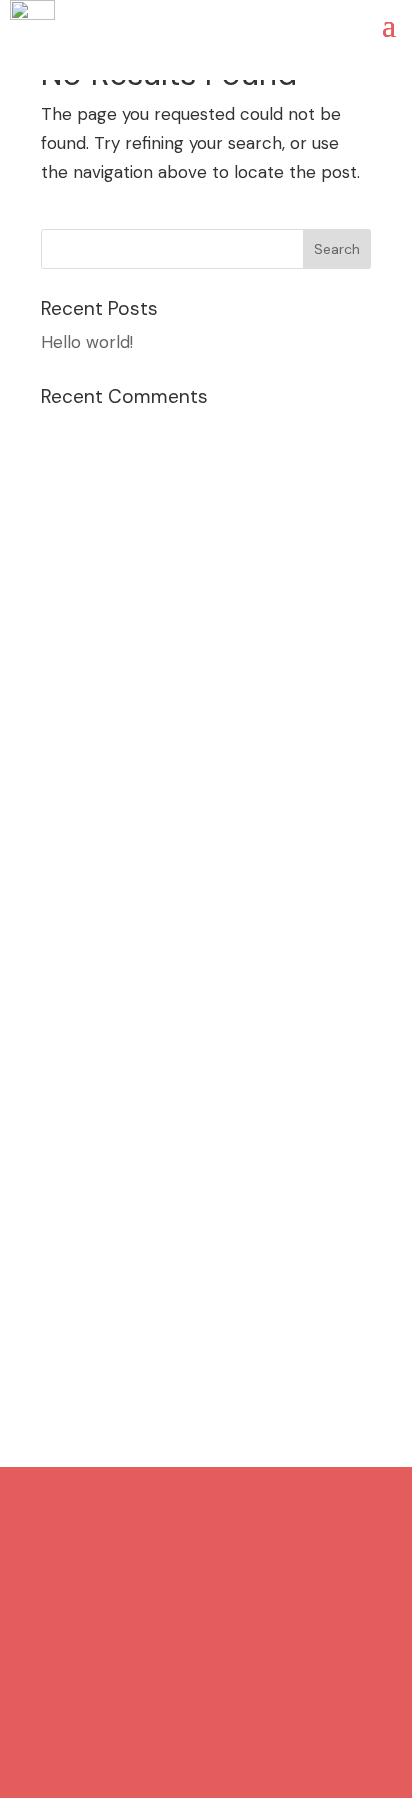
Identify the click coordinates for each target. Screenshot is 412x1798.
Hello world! (87, 342)
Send (336, 1299)
